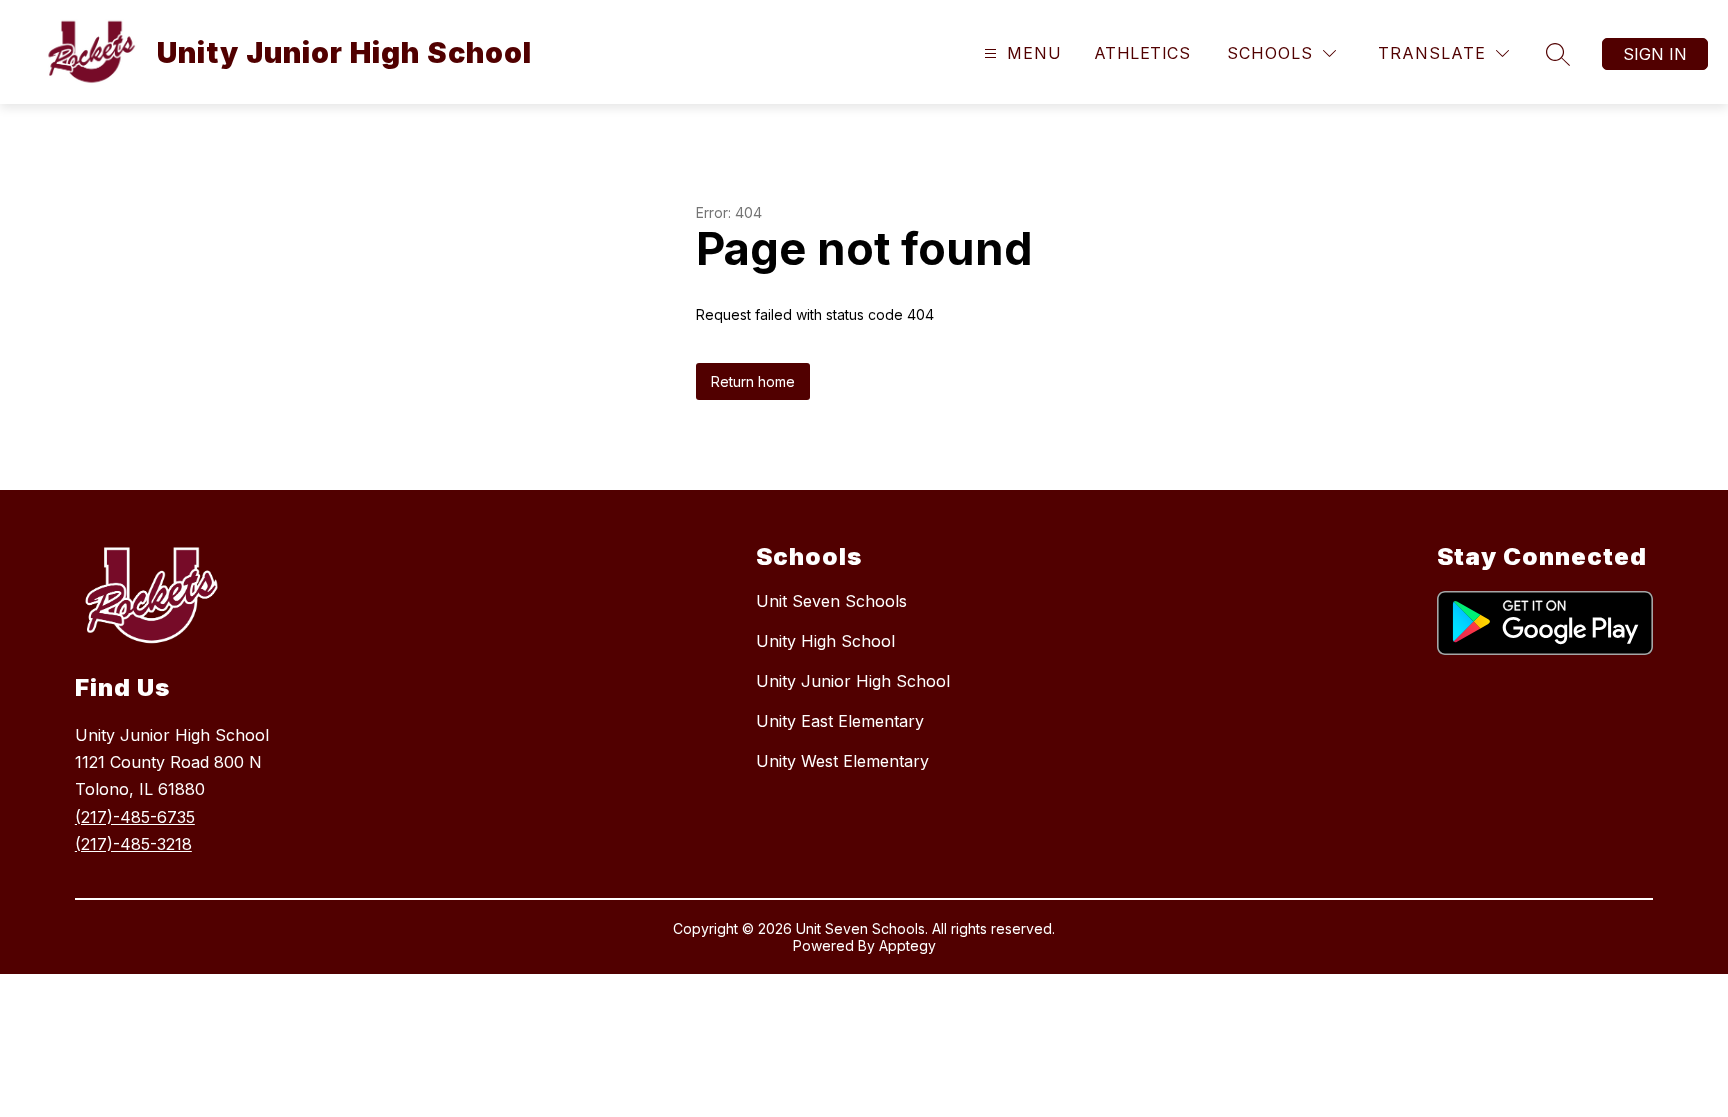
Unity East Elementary (840, 721)
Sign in (1655, 54)
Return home (753, 381)
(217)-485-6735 (135, 817)
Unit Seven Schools (831, 601)
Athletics (1142, 53)
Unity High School (825, 641)
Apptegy (907, 945)
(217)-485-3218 (133, 844)
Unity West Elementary (842, 761)
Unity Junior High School (853, 681)
